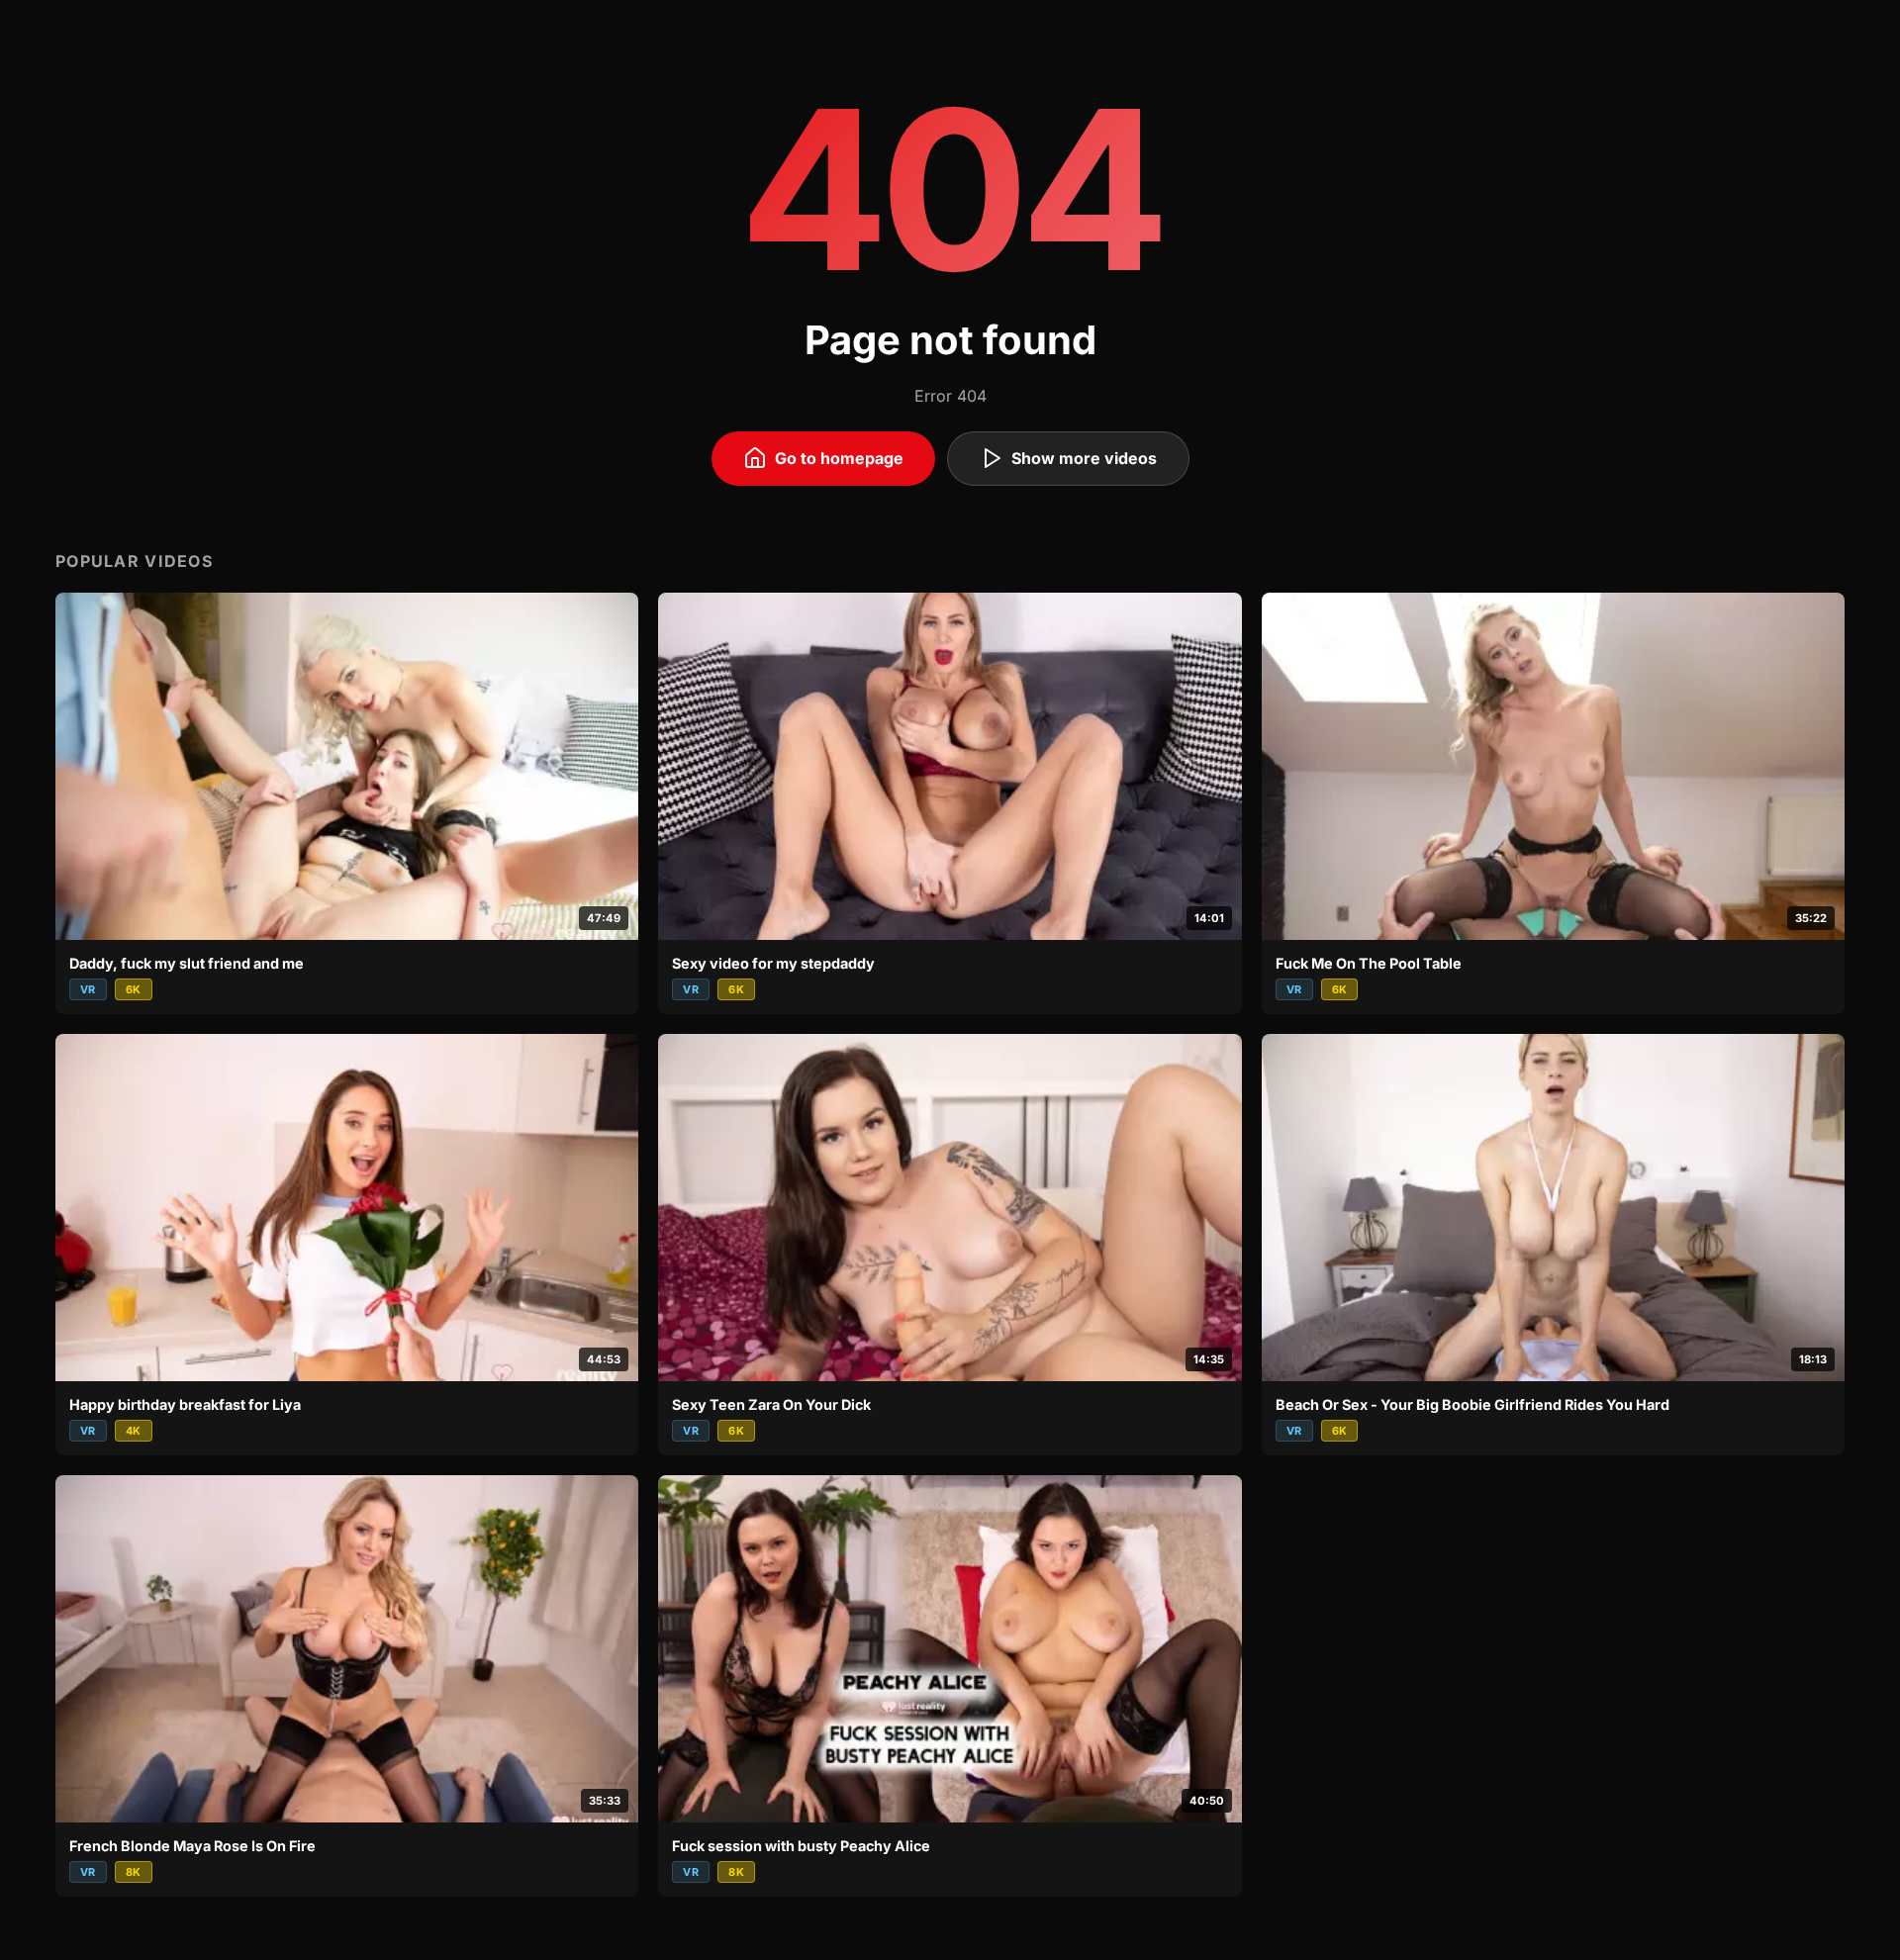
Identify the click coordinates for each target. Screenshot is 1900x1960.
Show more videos (1084, 458)
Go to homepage (839, 458)
